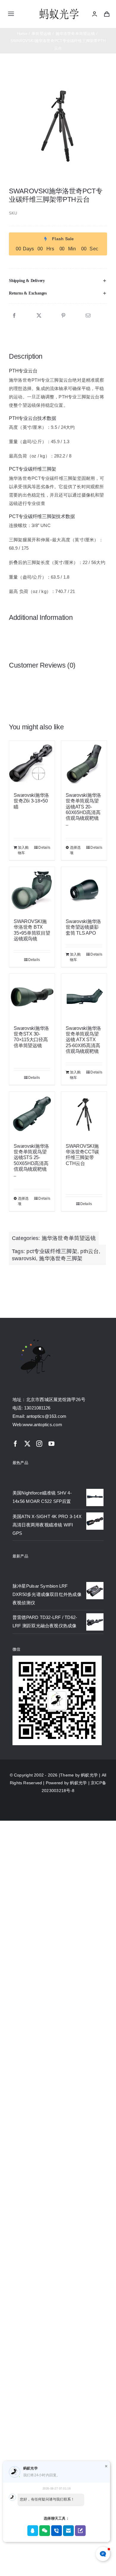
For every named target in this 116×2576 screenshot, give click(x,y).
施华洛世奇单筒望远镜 (69, 1238)
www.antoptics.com (43, 1425)
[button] (58, 281)
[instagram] (39, 1444)
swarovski (24, 1258)
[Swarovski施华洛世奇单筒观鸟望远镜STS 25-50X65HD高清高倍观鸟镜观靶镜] (32, 1114)
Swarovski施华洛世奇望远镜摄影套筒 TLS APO (83, 927)
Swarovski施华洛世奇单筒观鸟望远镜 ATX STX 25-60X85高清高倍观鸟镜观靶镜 (83, 1040)
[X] (39, 316)
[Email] (88, 316)
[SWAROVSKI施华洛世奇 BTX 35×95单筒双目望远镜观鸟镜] (32, 890)
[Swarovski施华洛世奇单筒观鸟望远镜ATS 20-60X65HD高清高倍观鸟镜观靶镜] (84, 764)
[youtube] (51, 1444)
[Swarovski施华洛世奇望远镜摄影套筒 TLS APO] (84, 890)
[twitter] (27, 1444)
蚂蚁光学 (89, 1775)
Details (44, 848)
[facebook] (15, 1444)
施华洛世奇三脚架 (61, 1258)
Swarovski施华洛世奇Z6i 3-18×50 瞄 (31, 801)
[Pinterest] (63, 316)
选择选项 (75, 850)
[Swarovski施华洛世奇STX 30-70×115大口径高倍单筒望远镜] (32, 997)
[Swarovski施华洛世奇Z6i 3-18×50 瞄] (32, 764)
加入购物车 (23, 850)
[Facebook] (14, 316)
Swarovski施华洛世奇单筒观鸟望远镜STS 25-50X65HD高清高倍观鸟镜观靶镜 (31, 1158)
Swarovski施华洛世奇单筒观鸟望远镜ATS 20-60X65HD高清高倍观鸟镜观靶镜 (83, 807)
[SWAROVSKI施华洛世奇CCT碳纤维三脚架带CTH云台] (84, 1114)
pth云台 (90, 1251)
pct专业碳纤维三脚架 (52, 1251)
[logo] (59, 9)
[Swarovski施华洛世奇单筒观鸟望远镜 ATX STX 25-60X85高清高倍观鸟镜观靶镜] (84, 997)
